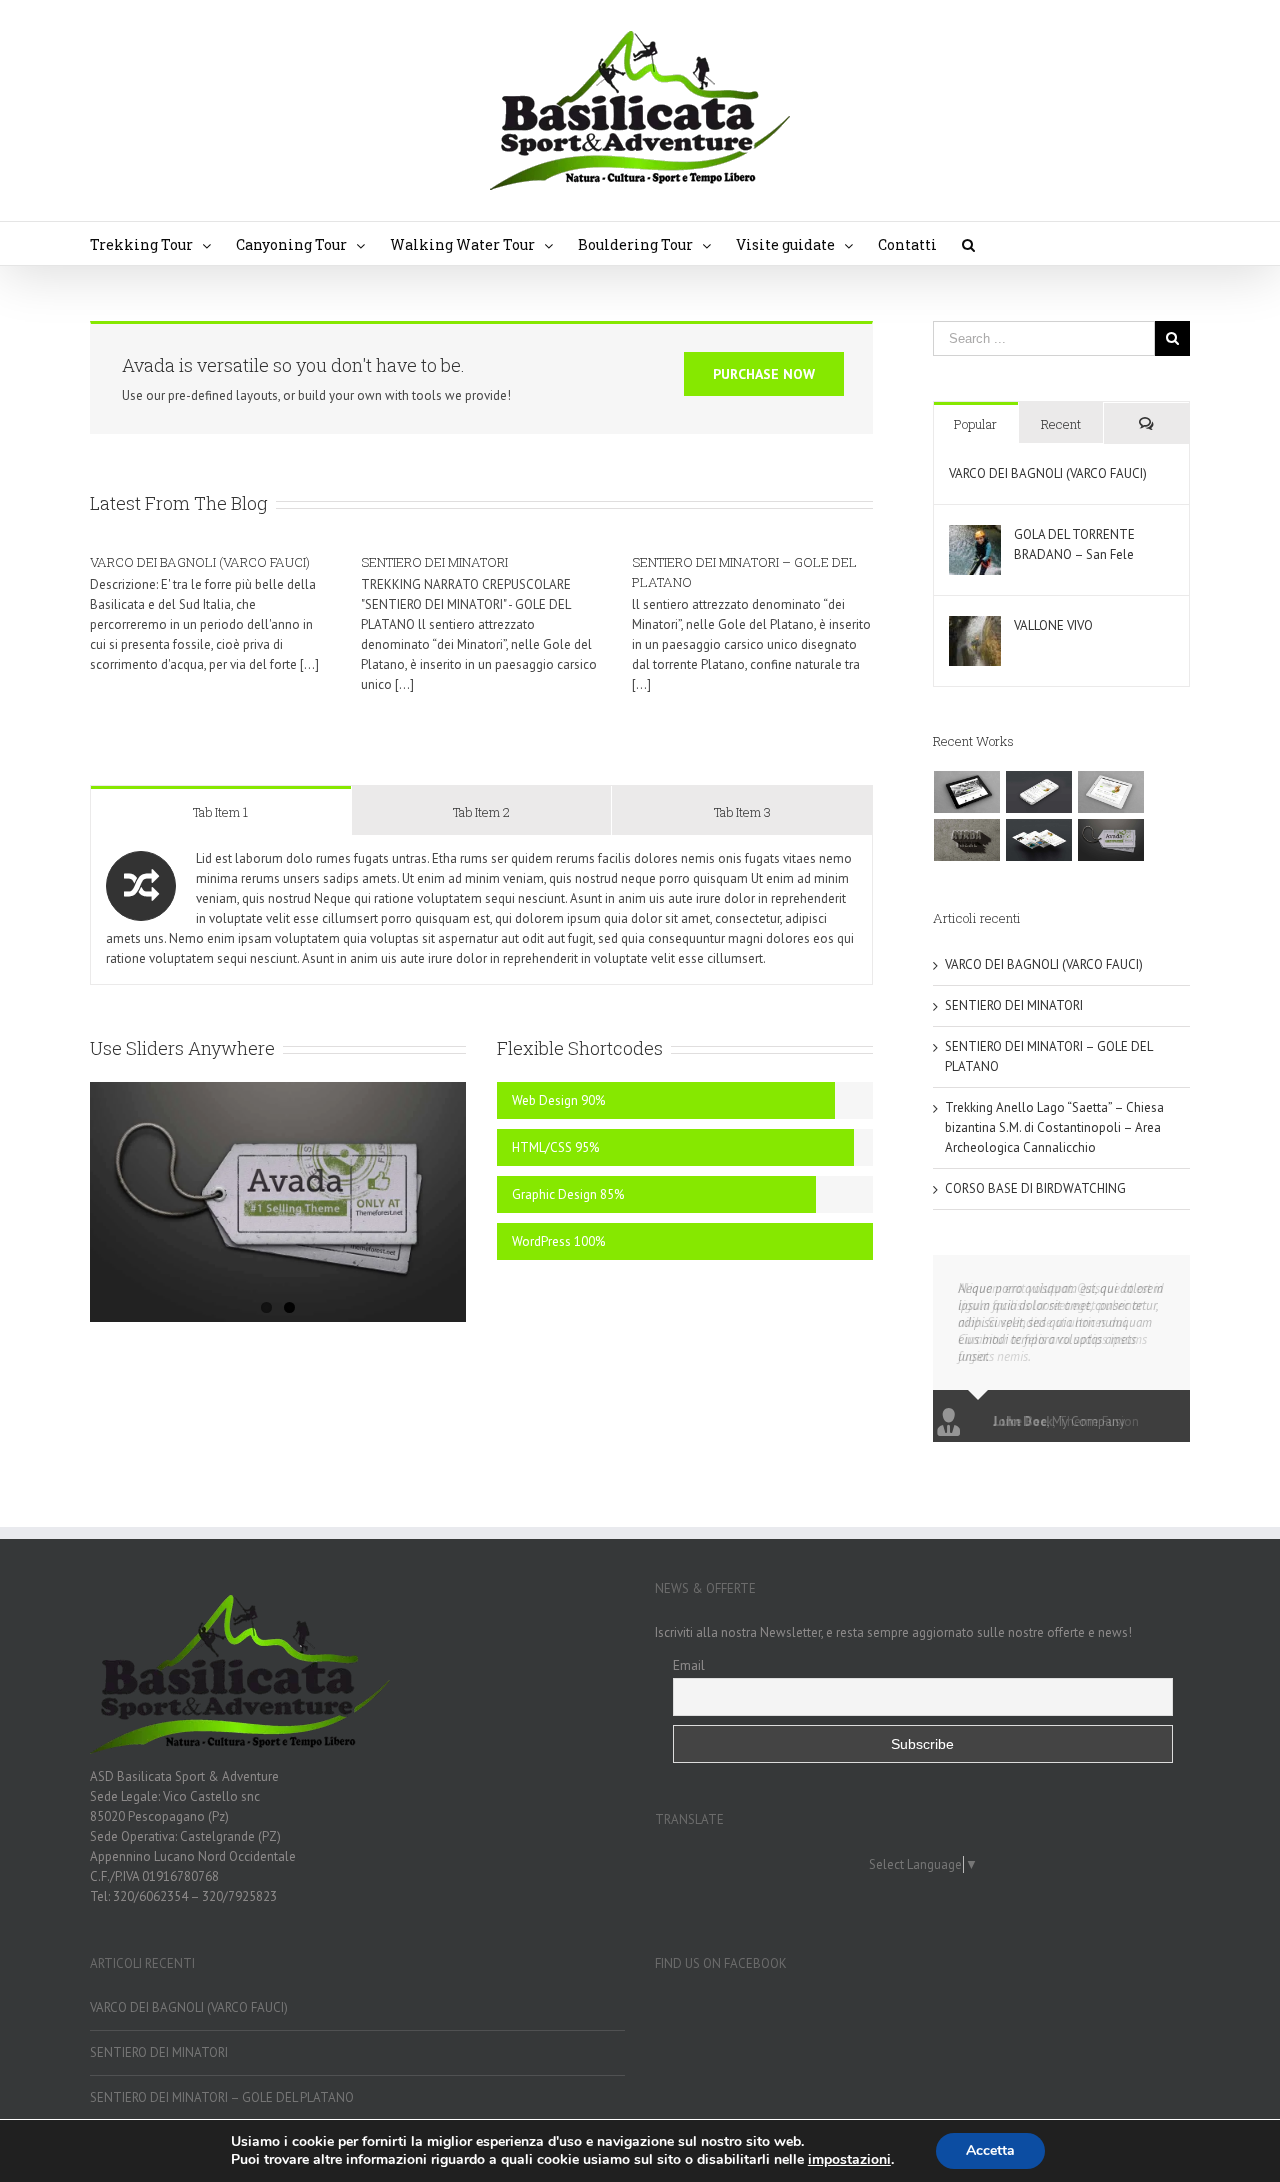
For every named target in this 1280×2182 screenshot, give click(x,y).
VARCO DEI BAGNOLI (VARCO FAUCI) (200, 562)
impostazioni (849, 2160)
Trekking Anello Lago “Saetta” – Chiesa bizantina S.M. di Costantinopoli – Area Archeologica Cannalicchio (1054, 1127)
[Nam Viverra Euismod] (967, 840)
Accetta (990, 2150)
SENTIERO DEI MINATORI (434, 562)
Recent (1061, 424)
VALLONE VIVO (1053, 625)
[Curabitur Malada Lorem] (1039, 840)
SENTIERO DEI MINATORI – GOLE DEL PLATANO (222, 2097)
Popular (975, 424)
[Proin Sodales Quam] (1111, 792)
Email (689, 1665)
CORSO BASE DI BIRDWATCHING (1035, 1188)
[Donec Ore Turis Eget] (967, 792)
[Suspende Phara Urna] (1111, 840)
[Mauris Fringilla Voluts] (1039, 792)
